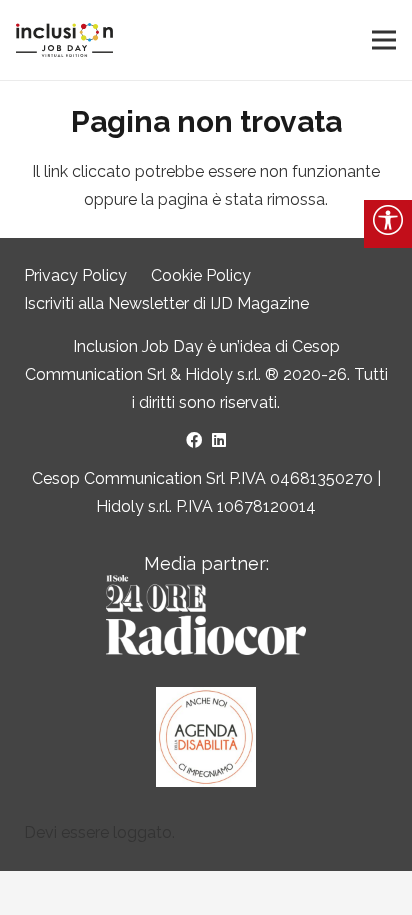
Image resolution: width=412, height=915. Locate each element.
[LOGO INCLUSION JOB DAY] (64, 40)
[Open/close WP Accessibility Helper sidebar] (388, 224)
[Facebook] (194, 440)
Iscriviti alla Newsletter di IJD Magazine (166, 303)
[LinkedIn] (219, 440)
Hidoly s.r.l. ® (234, 374)
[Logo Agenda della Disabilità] (206, 737)
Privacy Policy (75, 275)
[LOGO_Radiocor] (205, 615)
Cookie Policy (201, 275)
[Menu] (384, 40)
